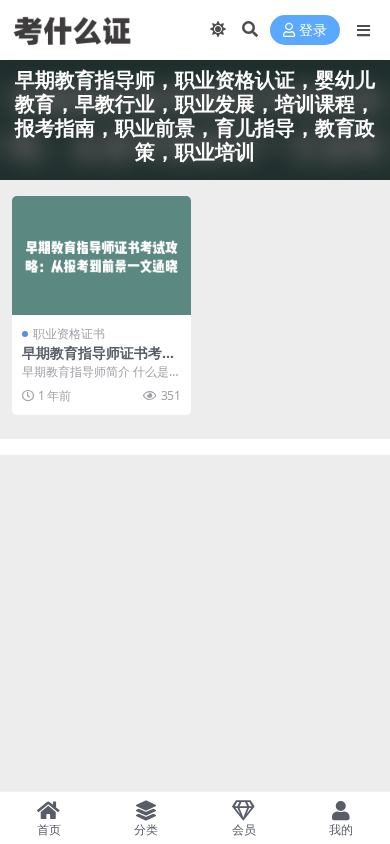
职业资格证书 (69, 333)
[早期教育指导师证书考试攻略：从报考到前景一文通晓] (101, 255)
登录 (313, 30)
